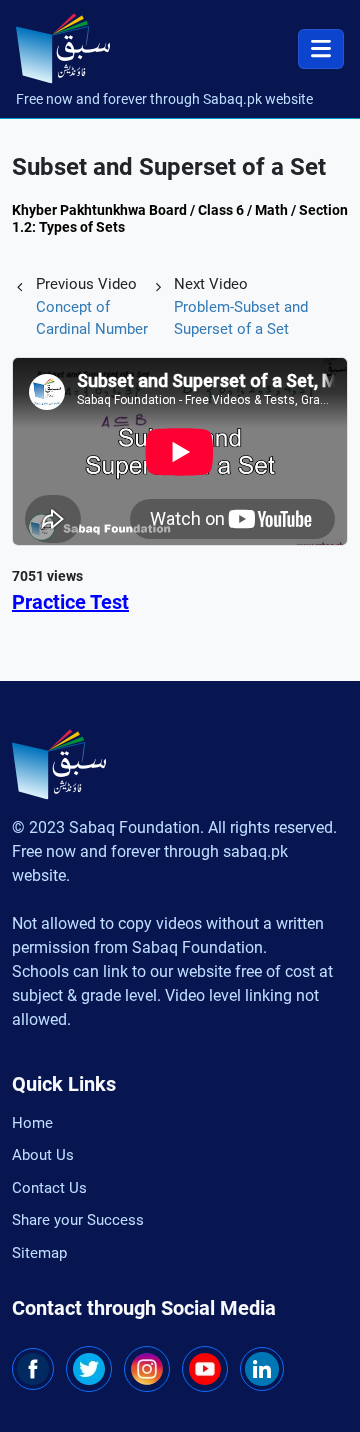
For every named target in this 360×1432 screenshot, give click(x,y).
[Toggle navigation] (321, 49)
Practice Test (70, 602)
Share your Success (78, 1220)
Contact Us (49, 1188)
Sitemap (39, 1253)
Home (32, 1123)
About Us (43, 1155)
